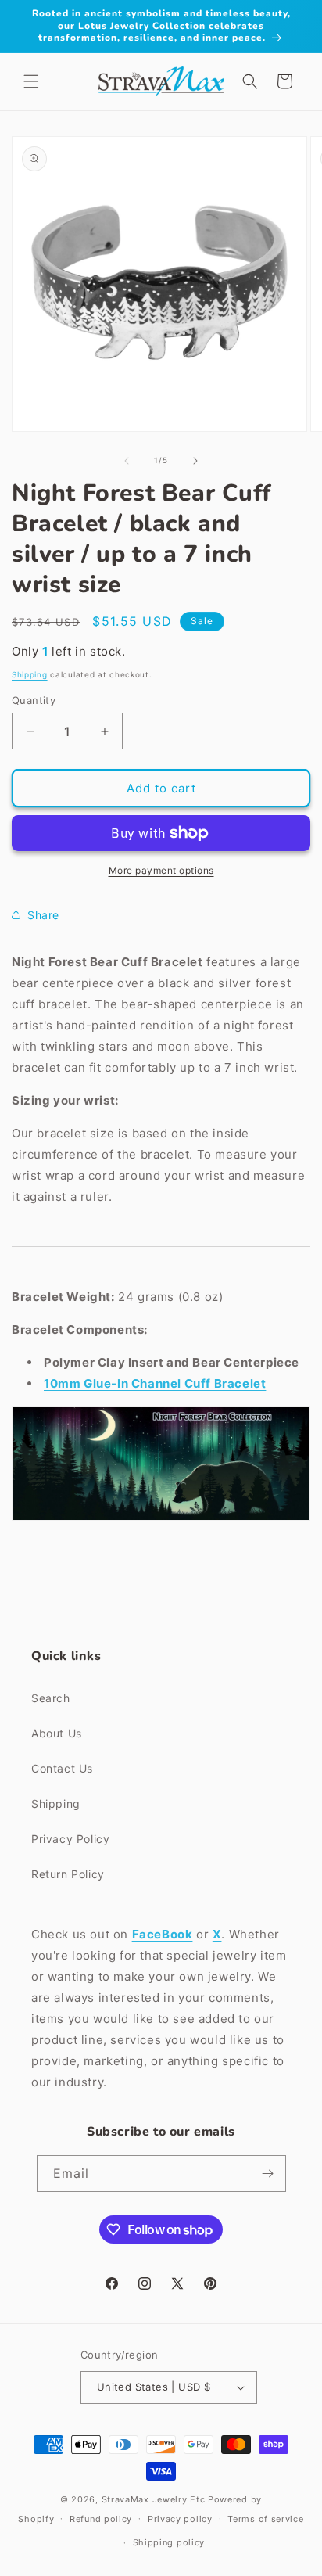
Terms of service (265, 2519)
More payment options (161, 870)
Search (51, 1698)
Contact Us (62, 1768)
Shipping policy (169, 2542)
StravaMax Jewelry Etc (154, 2499)
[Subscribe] (268, 2174)
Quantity (34, 700)
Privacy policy (180, 2519)
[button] (31, 81)
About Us (57, 1733)
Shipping (30, 674)
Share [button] (43, 915)
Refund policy (101, 2519)
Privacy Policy (70, 1839)
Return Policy (68, 1874)
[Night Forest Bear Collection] (161, 1520)
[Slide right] (195, 461)
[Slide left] (127, 461)
